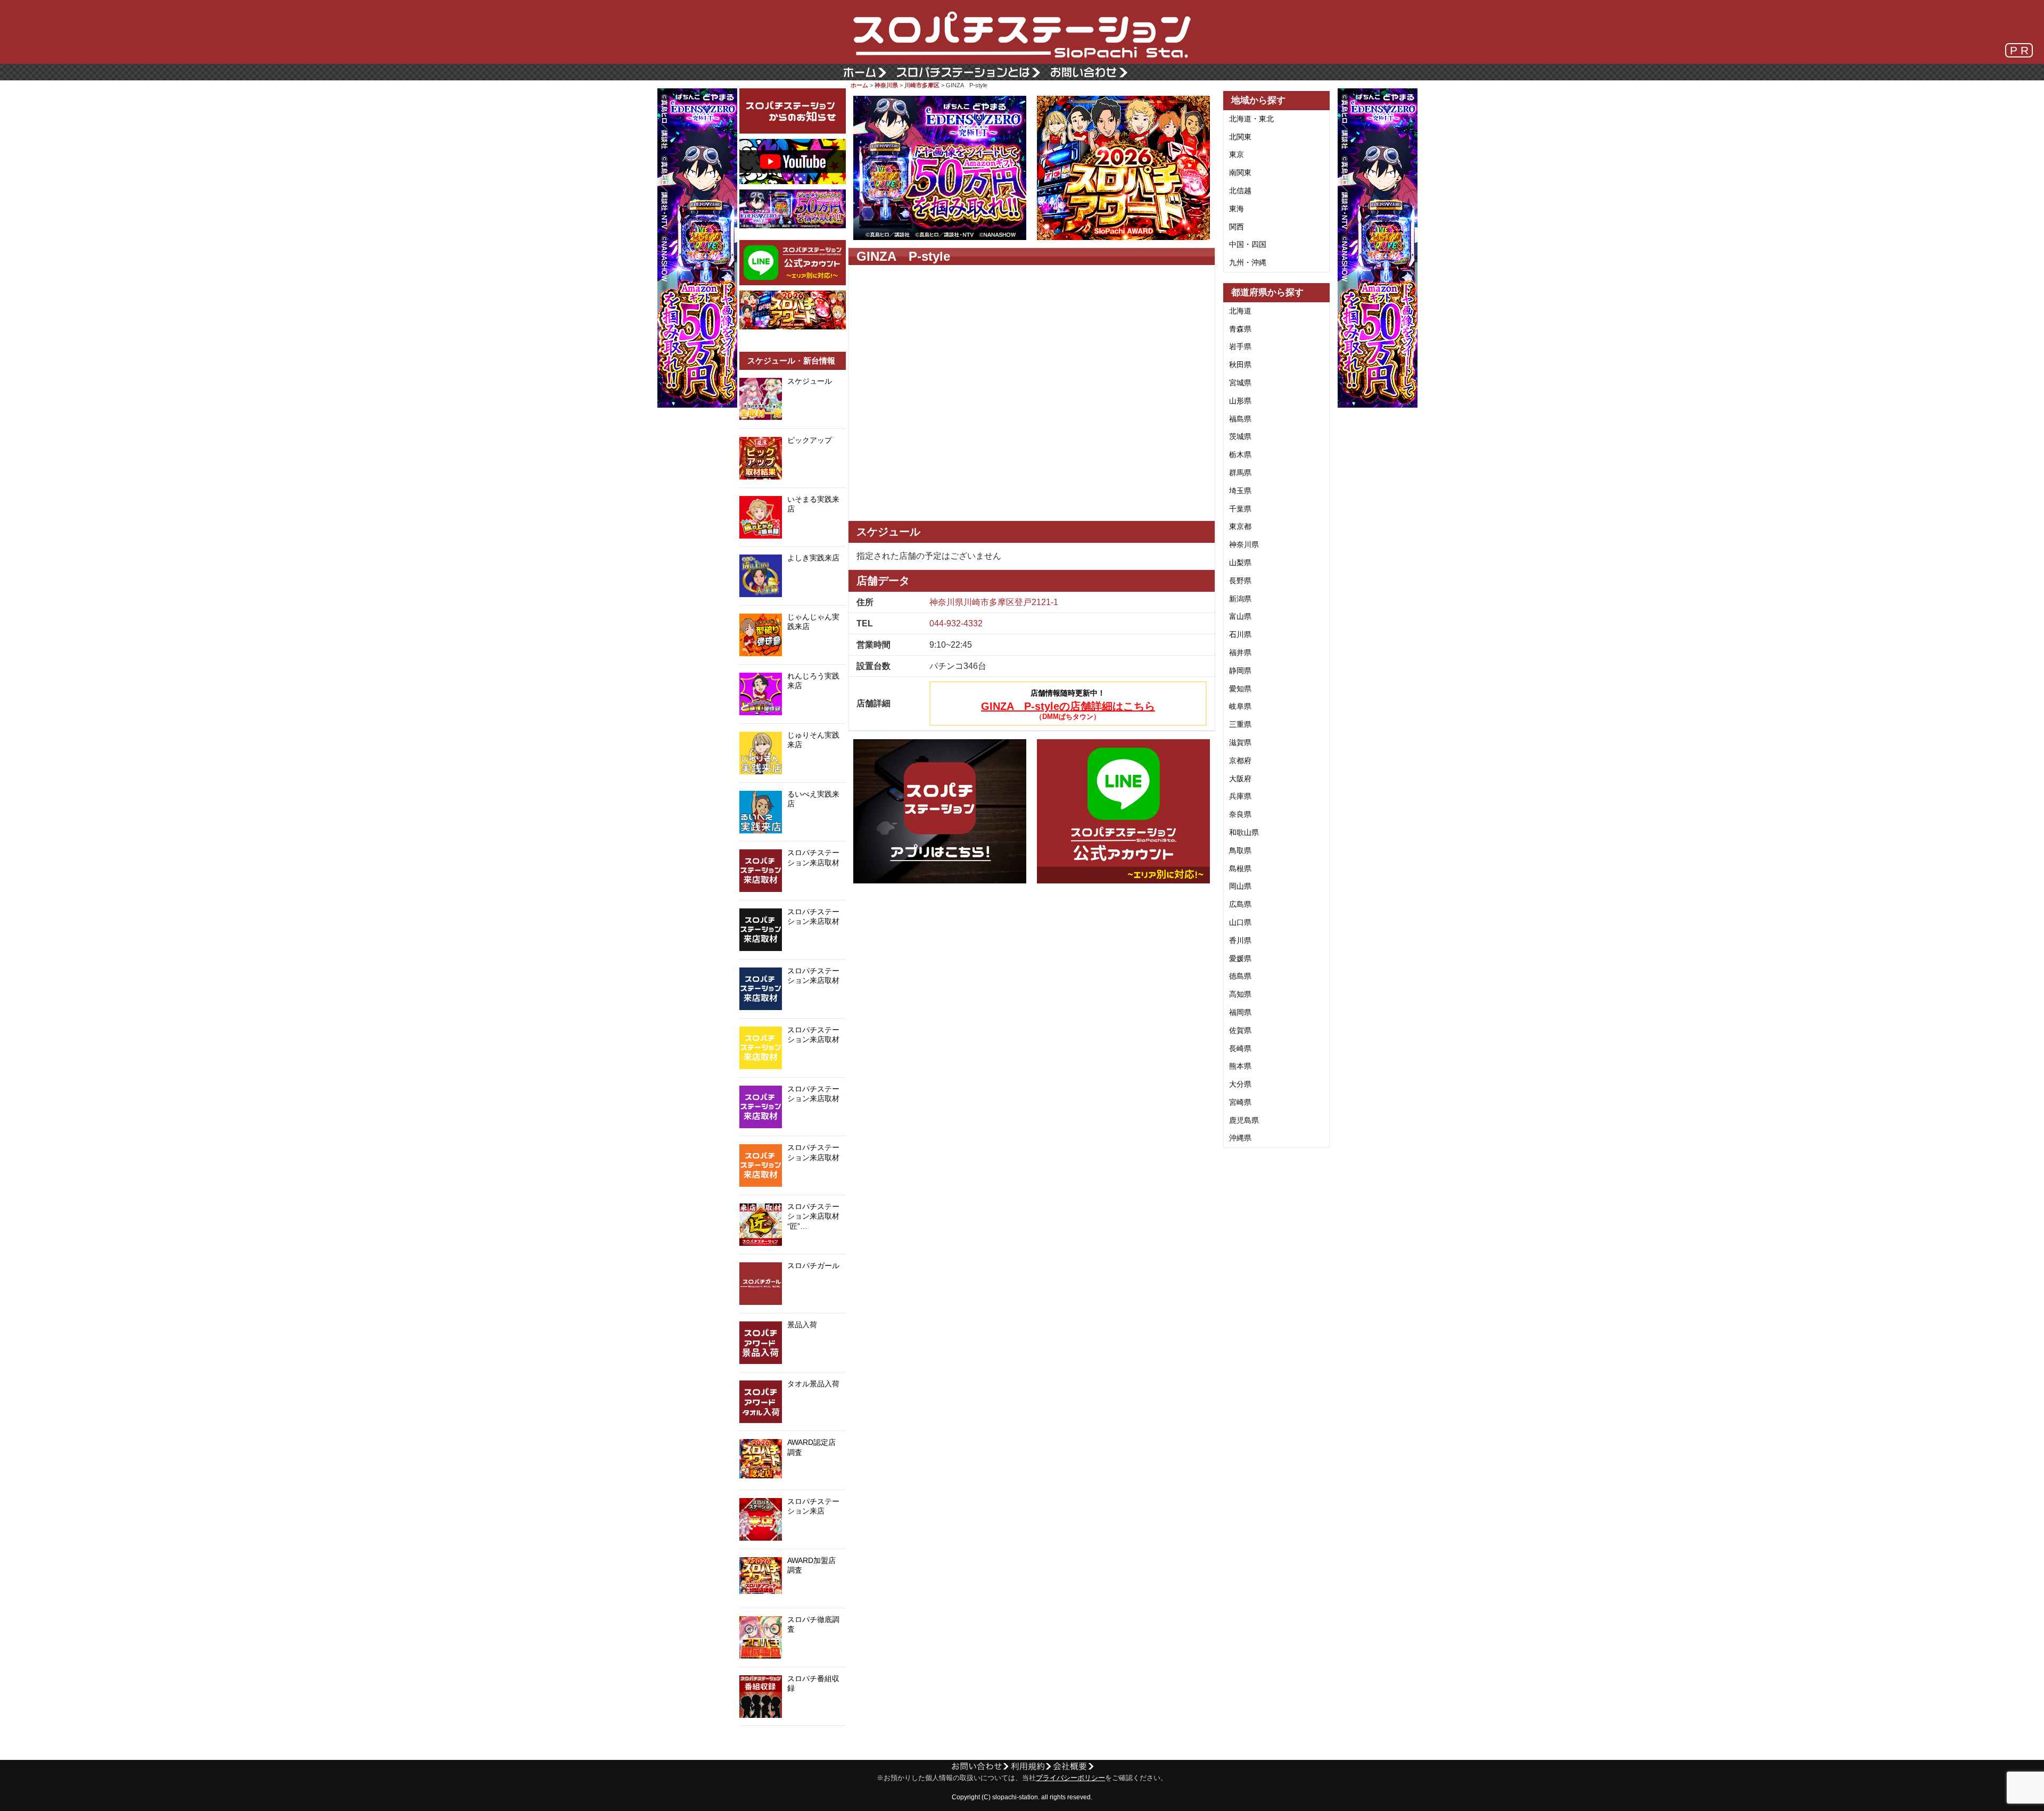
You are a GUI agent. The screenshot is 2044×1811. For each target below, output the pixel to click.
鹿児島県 (1244, 1120)
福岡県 (1240, 1012)
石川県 (1240, 634)
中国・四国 (1248, 244)
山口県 (1240, 922)
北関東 (1240, 137)
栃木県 (1240, 454)
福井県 (1240, 652)
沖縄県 (1240, 1138)
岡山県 (1240, 886)
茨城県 (1240, 436)
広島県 (1240, 904)
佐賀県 (1240, 1030)
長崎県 (1240, 1048)
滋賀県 (1240, 742)
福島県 (1240, 419)
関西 (1237, 227)
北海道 (1240, 311)
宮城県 (1240, 383)
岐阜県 (1240, 706)
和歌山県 (1244, 832)
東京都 (1240, 526)
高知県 (1240, 994)
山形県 (1240, 401)
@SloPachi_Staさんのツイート (793, 1742)
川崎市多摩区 (922, 85)
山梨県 (1240, 563)
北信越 (1240, 191)
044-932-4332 (956, 623)
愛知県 (1240, 689)
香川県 (1240, 940)
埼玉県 (1240, 491)
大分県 (1240, 1084)
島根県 (1240, 869)
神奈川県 (886, 85)
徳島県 (1240, 976)
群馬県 (1240, 473)
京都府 (1240, 760)
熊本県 (1240, 1066)
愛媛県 (1240, 958)
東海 (1237, 209)
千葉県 (1240, 509)
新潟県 (1240, 599)
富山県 (1240, 616)
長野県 (1240, 581)
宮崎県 (1240, 1102)
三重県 (1240, 724)
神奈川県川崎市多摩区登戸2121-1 (994, 602)
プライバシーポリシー (1070, 1778)
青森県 (1240, 329)
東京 (1237, 154)
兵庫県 (1240, 796)
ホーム (859, 85)
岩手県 (1240, 346)
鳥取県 (1240, 850)
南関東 (1240, 172)
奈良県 (1240, 814)
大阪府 (1240, 779)
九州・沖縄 (1248, 262)
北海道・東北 (1251, 119)
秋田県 (1240, 365)
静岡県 (1240, 671)
